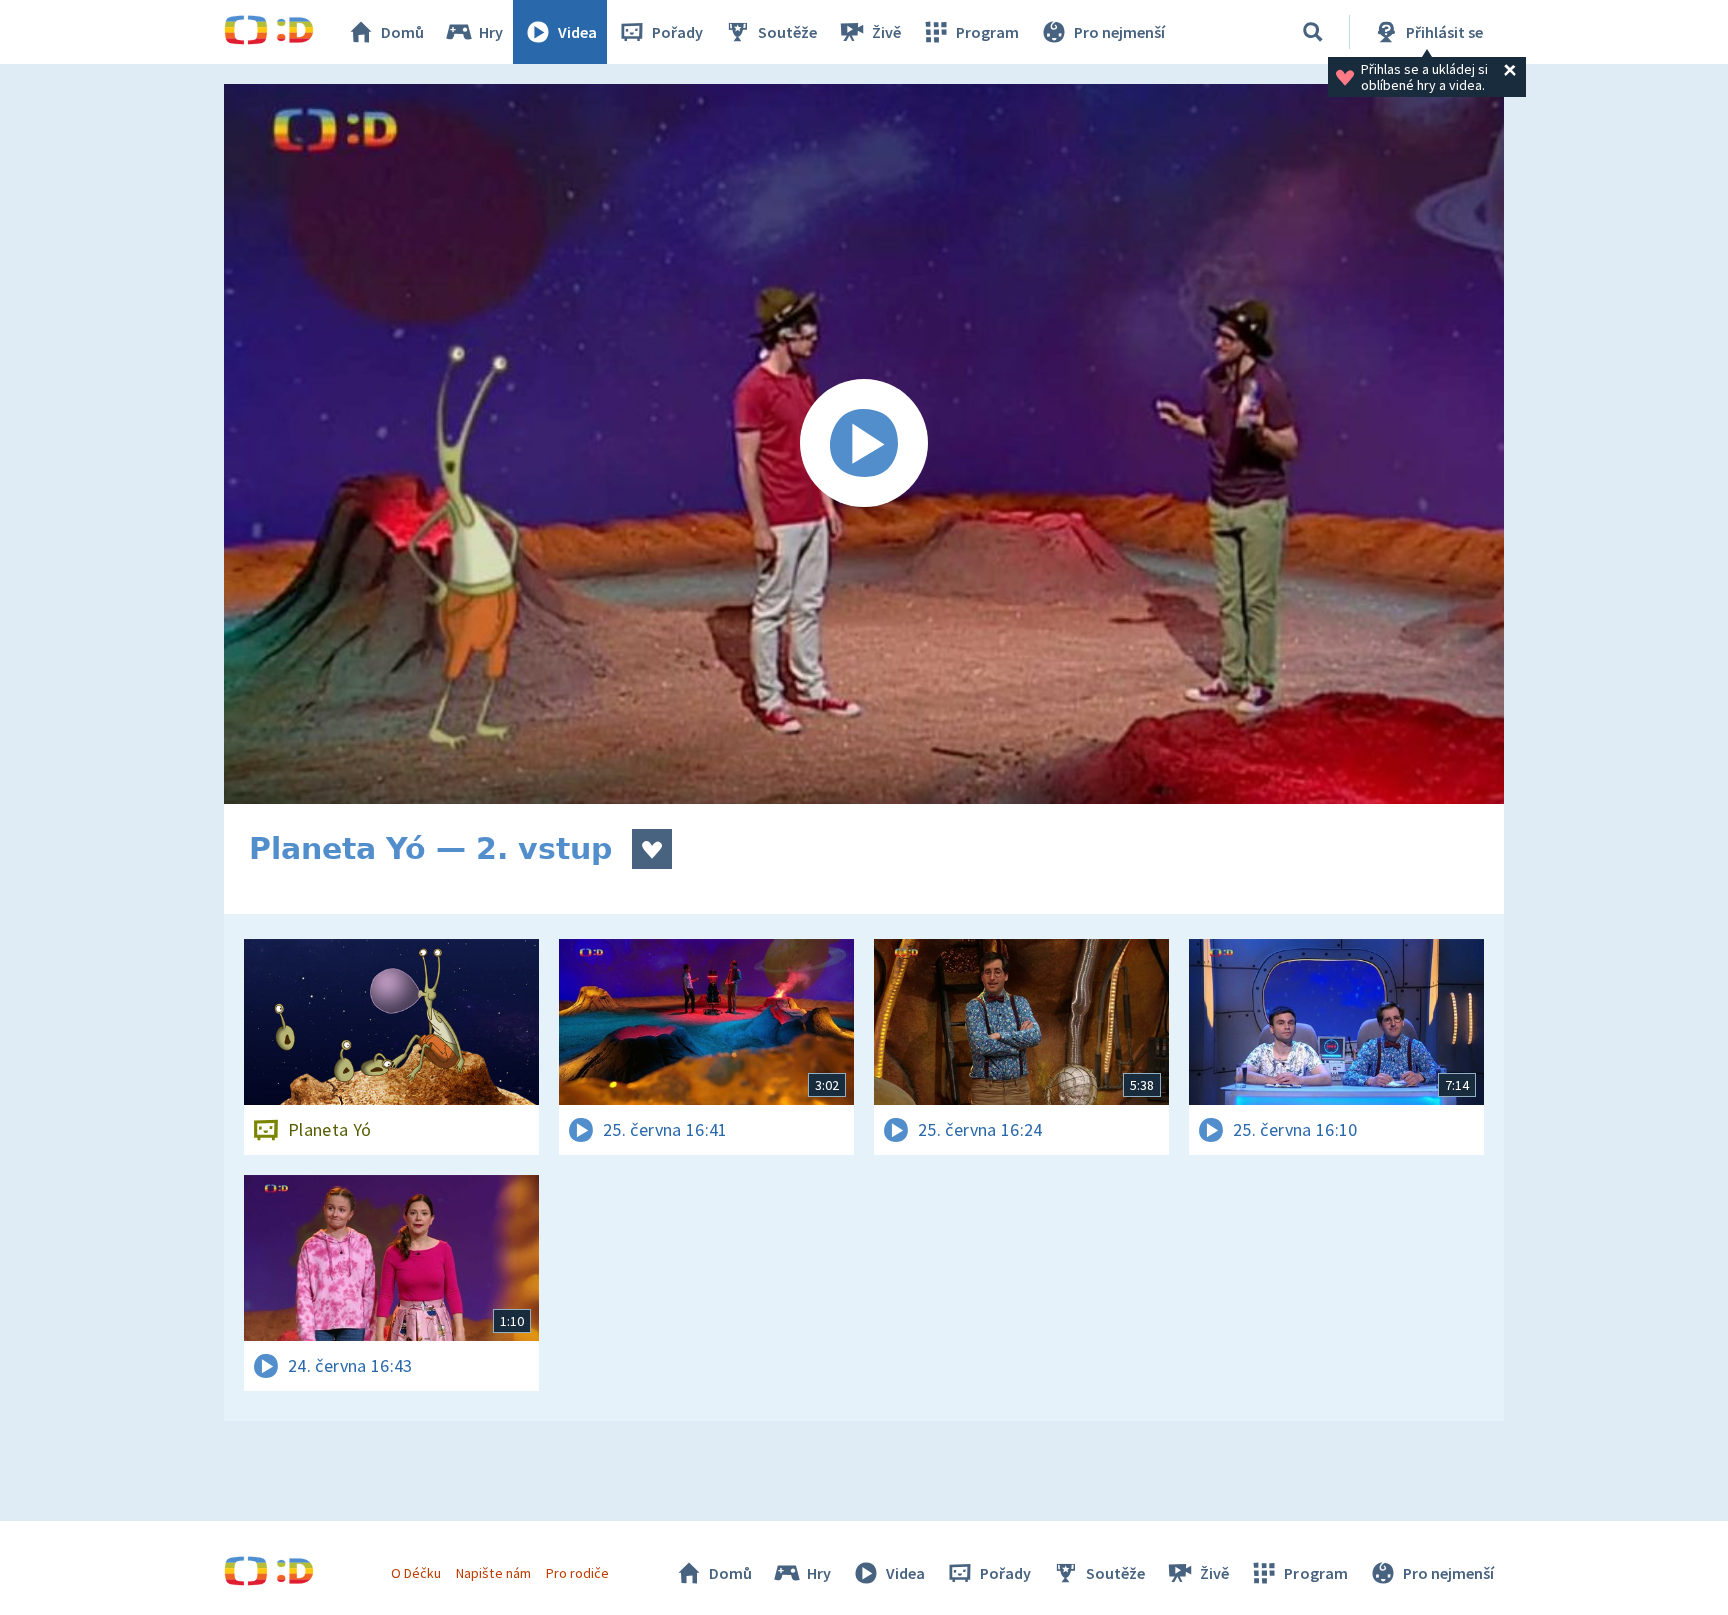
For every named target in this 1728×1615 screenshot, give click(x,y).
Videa (577, 32)
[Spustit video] (864, 444)
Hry (491, 32)
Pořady (677, 32)
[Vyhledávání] (1313, 32)
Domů (402, 32)
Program (987, 32)
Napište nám (493, 1573)
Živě (886, 32)
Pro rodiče (577, 1573)
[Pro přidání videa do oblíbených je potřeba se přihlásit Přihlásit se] (652, 849)
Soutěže (787, 32)
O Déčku (416, 1573)
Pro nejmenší (1119, 32)
